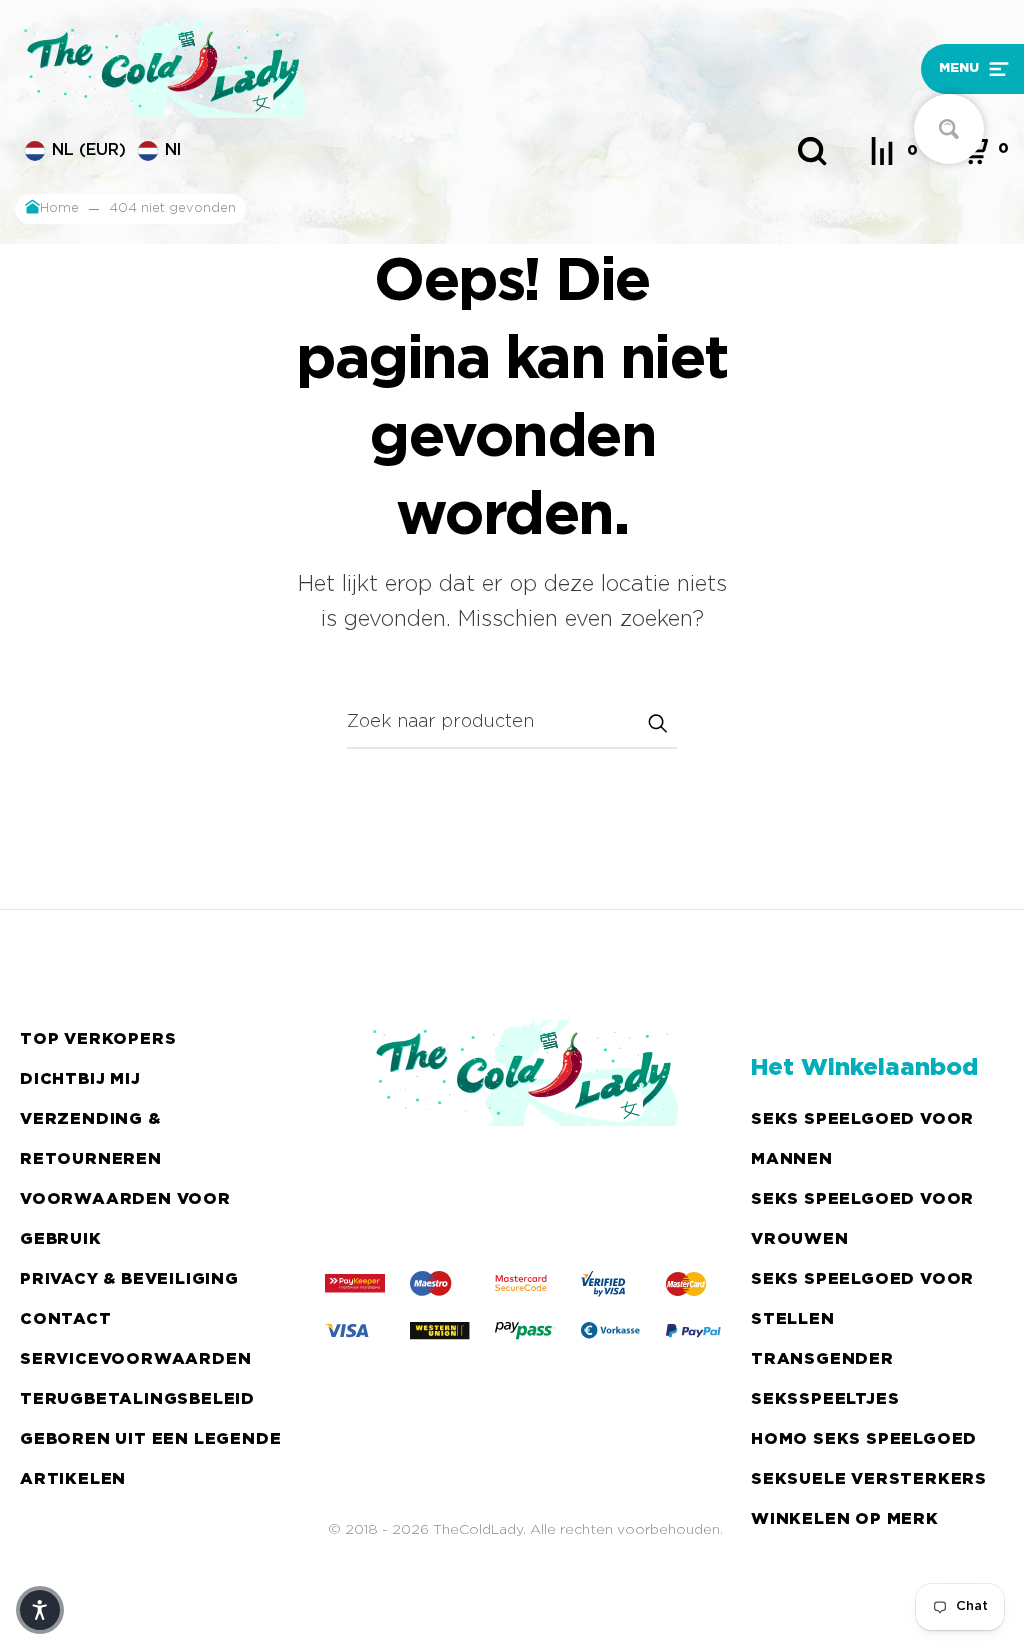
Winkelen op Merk (845, 1519)
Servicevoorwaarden (135, 1359)
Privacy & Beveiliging (129, 1279)
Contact (66, 1319)
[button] (888, 69)
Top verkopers (98, 1039)
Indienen (657, 723)
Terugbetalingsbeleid (137, 1399)
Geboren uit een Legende (150, 1439)
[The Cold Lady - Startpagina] (386, 69)
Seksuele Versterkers (869, 1479)
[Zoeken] (812, 151)
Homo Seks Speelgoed (864, 1439)
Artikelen (73, 1479)
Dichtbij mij (80, 1079)
